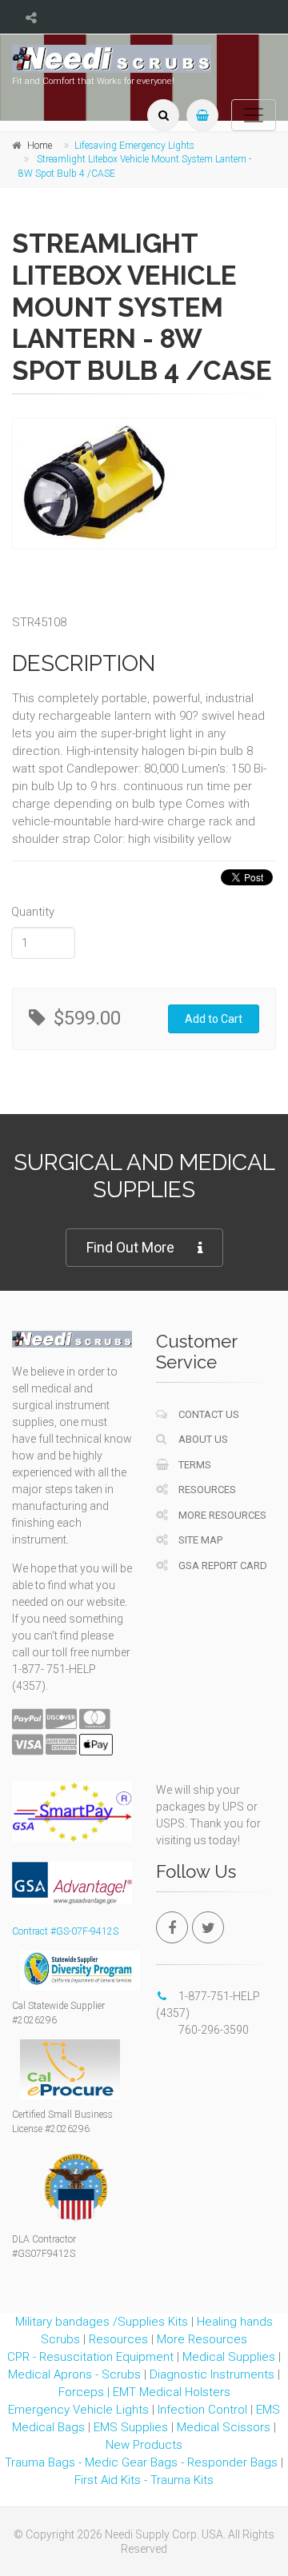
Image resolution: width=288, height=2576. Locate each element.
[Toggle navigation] (254, 115)
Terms (194, 1465)
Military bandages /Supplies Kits (102, 2322)
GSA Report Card (222, 1566)
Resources (206, 1490)
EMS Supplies (131, 2427)
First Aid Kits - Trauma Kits (144, 2480)
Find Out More (130, 1247)
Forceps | (86, 2392)
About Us (202, 1439)
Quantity (33, 912)
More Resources (221, 1515)
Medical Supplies (229, 2357)
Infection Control (202, 2410)
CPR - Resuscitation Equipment (90, 2357)
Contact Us (208, 1414)
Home (40, 146)
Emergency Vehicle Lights (78, 2410)
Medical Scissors (224, 2427)
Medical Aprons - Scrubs (74, 2374)
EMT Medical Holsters (172, 2392)
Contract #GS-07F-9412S (65, 1931)
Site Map (199, 1540)
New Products (144, 2445)
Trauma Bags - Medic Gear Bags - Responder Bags (141, 2462)
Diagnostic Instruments (212, 2374)
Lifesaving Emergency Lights (134, 146)
